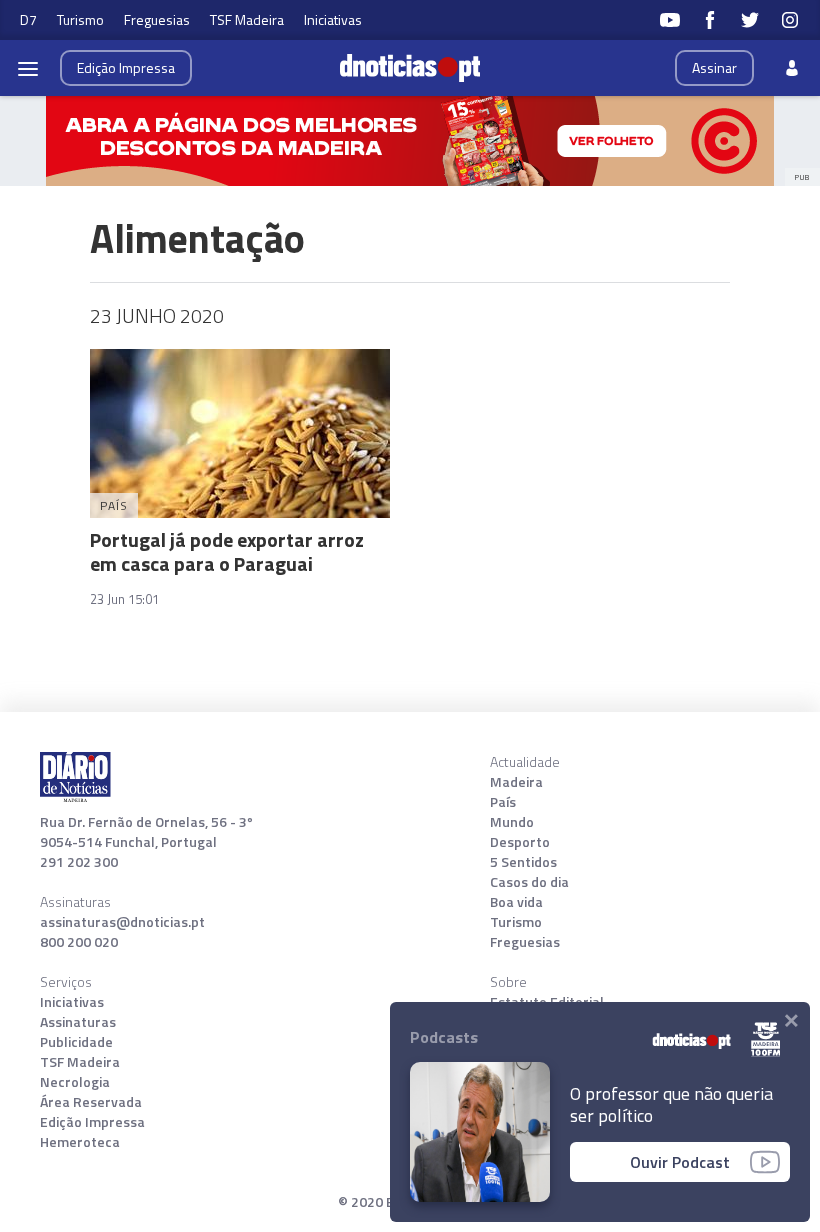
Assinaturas (78, 1022)
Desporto (520, 842)
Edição (126, 67)
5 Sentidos (523, 862)
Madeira (516, 782)
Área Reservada (91, 1102)
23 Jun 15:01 (124, 599)
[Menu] (28, 68)
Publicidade (76, 1042)
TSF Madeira (247, 19)
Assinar (714, 67)
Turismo (80, 19)
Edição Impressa (92, 1122)
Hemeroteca (80, 1142)
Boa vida (516, 902)
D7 (28, 19)
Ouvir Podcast (680, 1162)
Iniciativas (333, 19)
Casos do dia (529, 882)
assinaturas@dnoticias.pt (122, 922)
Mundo (512, 822)
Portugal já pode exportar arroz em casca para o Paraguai (227, 551)
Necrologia (75, 1082)
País (503, 802)
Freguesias (157, 19)
